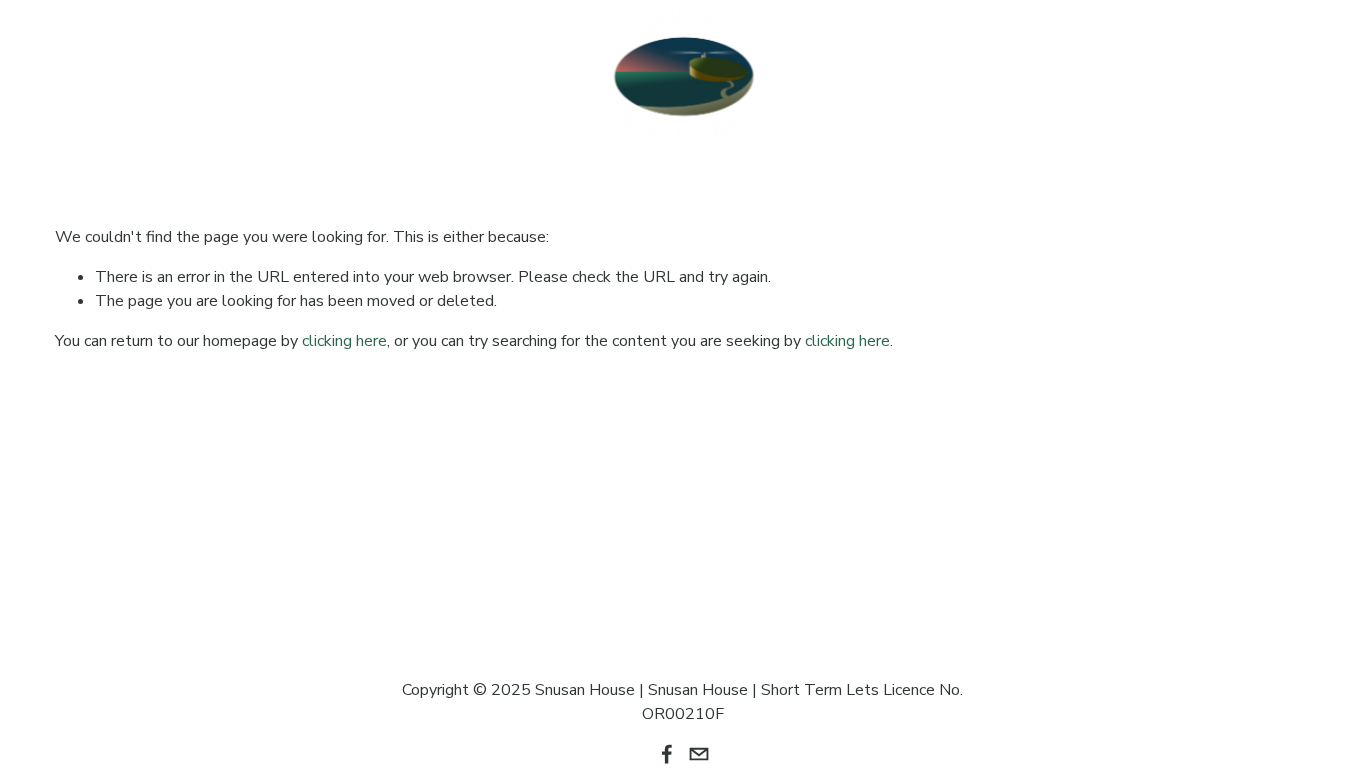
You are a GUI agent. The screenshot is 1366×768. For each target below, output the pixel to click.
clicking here (344, 341)
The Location (228, 63)
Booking (91, 91)
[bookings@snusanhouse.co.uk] (1301, 77)
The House (102, 63)
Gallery (344, 63)
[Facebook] (1261, 77)
